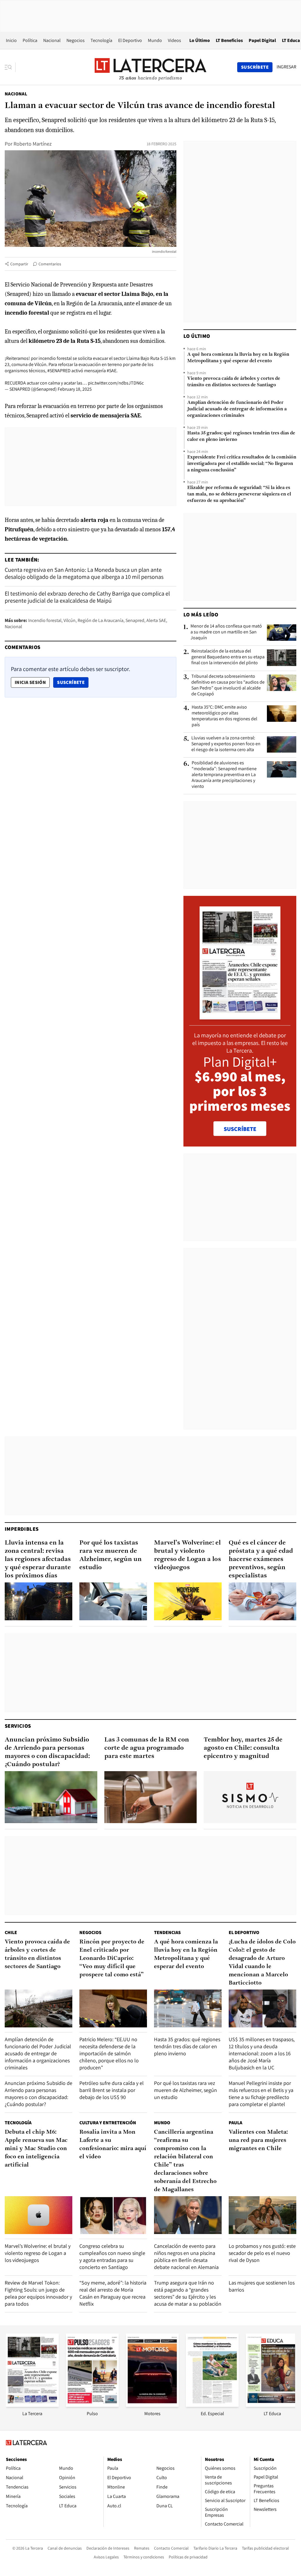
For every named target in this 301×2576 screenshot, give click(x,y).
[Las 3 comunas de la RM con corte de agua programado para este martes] (151, 1797)
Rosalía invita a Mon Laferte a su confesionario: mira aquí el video (113, 2145)
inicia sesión (30, 682)
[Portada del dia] (240, 1016)
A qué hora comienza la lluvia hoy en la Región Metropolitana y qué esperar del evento (238, 358)
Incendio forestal (45, 620)
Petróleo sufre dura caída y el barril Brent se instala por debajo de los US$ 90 (112, 2090)
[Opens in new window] (152, 2405)
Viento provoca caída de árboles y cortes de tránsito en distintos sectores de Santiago (234, 382)
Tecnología (101, 40)
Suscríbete (73, 682)
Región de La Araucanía (101, 620)
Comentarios (50, 264)
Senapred (135, 620)
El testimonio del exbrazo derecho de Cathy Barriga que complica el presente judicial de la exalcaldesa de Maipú (87, 597)
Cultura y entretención (108, 2123)
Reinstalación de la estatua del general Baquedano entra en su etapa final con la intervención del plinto (228, 657)
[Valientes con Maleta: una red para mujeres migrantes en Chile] (262, 2215)
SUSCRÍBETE (240, 1129)
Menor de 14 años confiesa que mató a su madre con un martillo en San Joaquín (226, 632)
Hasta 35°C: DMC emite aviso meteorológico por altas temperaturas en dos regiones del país (224, 716)
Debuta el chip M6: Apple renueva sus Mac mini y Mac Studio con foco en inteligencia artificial (36, 2149)
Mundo (155, 40)
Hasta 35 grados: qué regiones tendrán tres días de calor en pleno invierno (241, 436)
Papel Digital (262, 40)
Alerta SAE (156, 620)
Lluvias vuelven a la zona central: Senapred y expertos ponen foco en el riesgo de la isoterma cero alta (226, 744)
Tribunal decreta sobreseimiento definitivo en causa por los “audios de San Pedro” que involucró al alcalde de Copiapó (228, 685)
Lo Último (200, 40)
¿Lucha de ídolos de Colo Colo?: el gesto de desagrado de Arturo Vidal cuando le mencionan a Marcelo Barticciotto (262, 1963)
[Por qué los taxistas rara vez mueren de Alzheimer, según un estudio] (113, 1601)
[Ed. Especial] (212, 2405)
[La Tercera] (32, 2405)
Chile (11, 1932)
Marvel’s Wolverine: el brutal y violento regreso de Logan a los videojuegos (188, 1555)
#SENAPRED (59, 371)
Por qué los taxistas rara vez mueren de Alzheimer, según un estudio (111, 1555)
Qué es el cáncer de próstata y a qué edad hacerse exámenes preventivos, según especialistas (261, 1559)
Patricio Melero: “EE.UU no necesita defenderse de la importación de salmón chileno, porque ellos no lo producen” (109, 2053)
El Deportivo (130, 40)
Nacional (52, 40)
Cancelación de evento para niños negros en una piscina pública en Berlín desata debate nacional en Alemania (186, 2256)
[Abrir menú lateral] (10, 67)
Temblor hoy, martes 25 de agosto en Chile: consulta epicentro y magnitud (243, 1748)
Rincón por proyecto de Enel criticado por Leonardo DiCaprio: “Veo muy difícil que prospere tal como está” (112, 1958)
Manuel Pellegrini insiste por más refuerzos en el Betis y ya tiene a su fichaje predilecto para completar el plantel (261, 2094)
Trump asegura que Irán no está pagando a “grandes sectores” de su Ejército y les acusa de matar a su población (188, 2293)
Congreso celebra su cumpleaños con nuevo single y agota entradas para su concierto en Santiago (112, 2256)
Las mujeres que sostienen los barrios (262, 2286)
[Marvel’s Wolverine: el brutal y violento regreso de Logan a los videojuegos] (188, 1601)
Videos (174, 40)
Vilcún (70, 620)
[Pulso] (92, 2405)
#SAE (112, 371)
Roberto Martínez (33, 144)
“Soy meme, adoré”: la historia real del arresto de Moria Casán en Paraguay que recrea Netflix (113, 2293)
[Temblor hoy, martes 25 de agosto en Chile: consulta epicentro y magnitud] (250, 1797)
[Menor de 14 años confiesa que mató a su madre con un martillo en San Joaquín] (282, 633)
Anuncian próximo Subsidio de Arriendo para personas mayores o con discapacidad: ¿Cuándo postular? (47, 1752)
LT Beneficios (229, 40)
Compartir (19, 264)
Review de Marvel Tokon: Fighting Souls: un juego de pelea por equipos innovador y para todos (38, 2293)
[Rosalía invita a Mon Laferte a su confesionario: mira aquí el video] (113, 2215)
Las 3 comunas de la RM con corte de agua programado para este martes (147, 1748)
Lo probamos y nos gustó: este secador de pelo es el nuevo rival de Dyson (262, 2253)
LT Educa (291, 40)
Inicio (11, 40)
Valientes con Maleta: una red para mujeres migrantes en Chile (258, 2140)
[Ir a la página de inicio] (150, 67)
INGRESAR (286, 67)
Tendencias (167, 1932)
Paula (235, 2123)
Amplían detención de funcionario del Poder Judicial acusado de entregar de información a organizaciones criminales (237, 409)
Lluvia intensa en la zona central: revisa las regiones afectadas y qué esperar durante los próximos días (38, 1559)
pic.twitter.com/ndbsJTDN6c (116, 383)
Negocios (76, 40)
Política (30, 40)
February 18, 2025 (75, 389)
